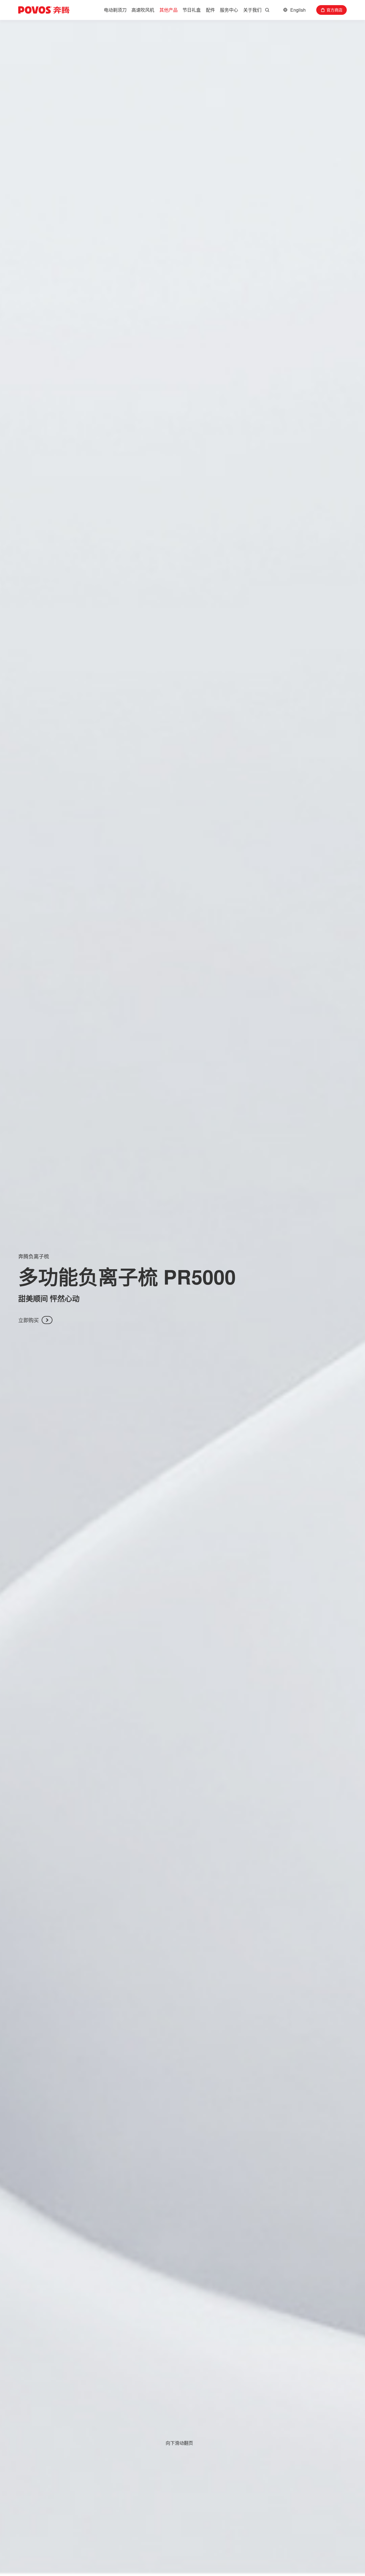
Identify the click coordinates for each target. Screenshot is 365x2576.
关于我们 (252, 10)
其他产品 (169, 10)
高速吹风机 (143, 10)
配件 (210, 10)
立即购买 (29, 1320)
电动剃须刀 (115, 10)
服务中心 (229, 10)
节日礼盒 (192, 10)
